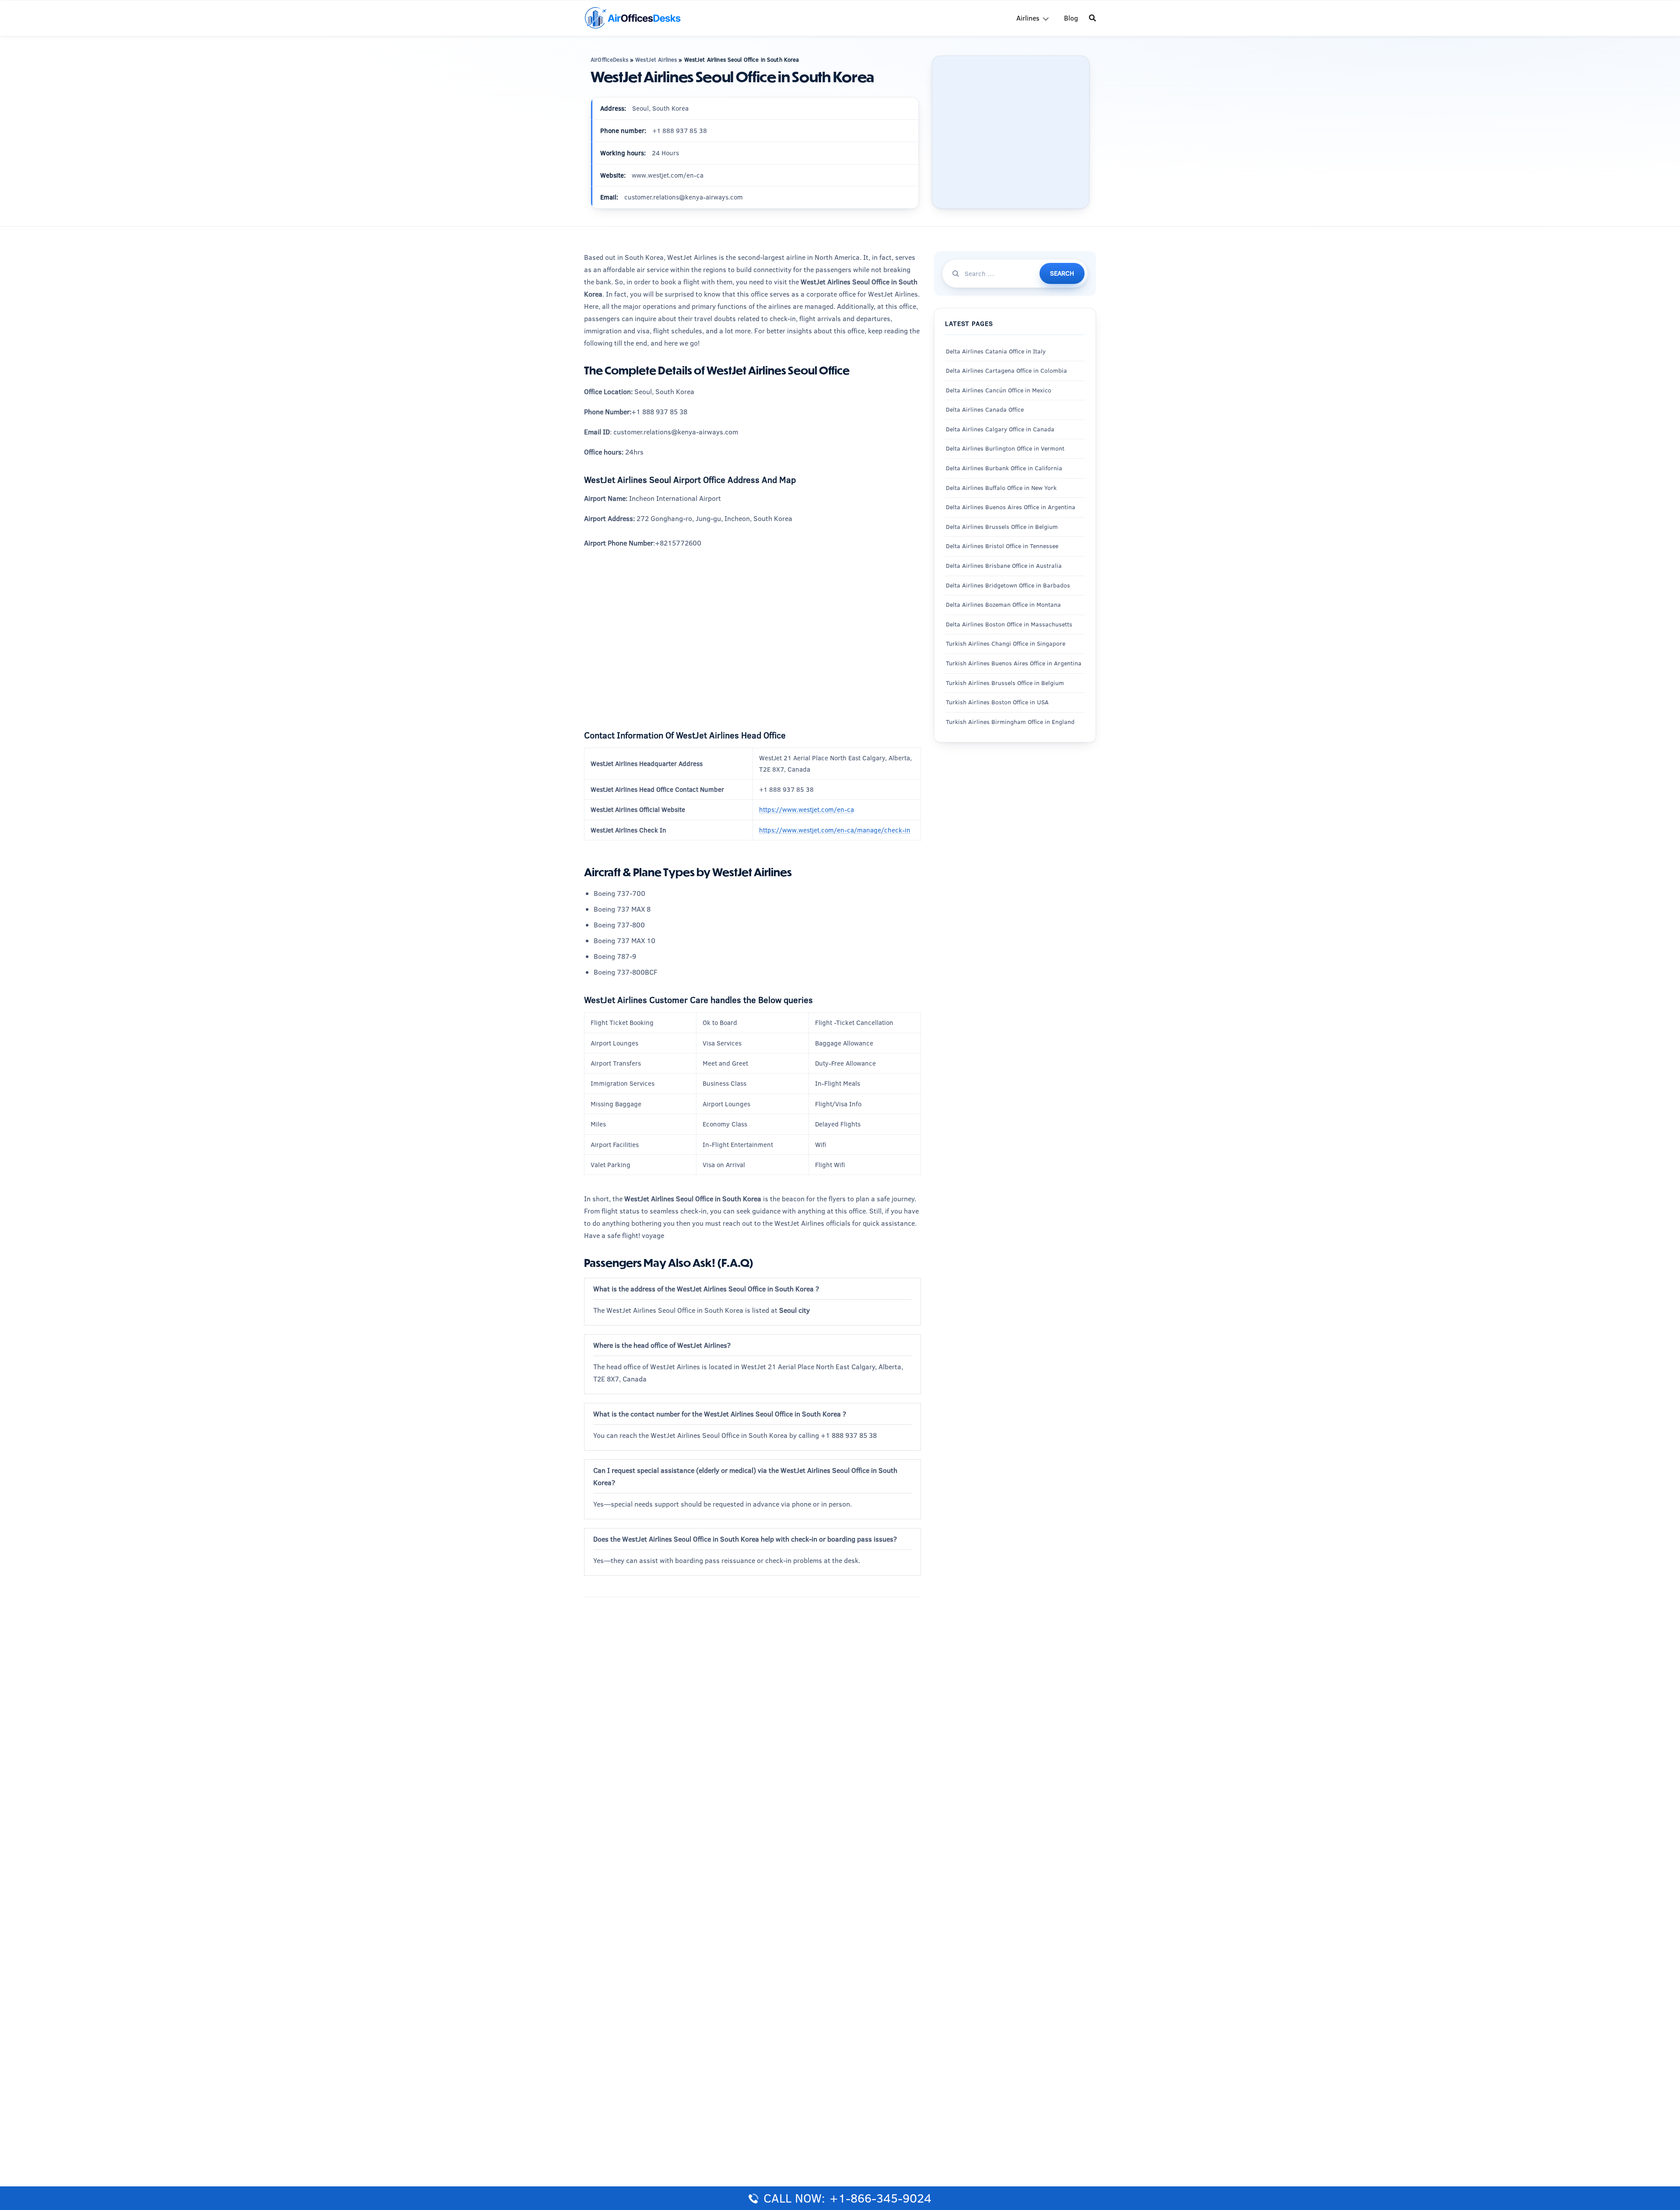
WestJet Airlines (656, 59)
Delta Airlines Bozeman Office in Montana (1003, 605)
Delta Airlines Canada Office (985, 409)
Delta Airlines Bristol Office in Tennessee (1002, 546)
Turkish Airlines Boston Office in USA (997, 702)
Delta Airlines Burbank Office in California (1004, 468)
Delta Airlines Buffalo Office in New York (1001, 488)
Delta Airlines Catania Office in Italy (996, 351)
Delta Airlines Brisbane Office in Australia (1004, 566)
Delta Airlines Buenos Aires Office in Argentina (1011, 507)
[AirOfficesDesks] (632, 17)
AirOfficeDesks (609, 59)
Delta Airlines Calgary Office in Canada (1000, 429)
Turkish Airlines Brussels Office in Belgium (1005, 683)
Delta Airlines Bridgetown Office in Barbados (1008, 585)
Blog (1071, 18)
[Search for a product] (1092, 18)
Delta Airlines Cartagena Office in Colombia (1006, 371)
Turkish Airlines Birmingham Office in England (1010, 722)
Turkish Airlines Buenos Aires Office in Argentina (1014, 663)
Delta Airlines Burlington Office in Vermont (1005, 448)
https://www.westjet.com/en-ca (807, 810)
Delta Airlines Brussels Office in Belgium (1002, 527)
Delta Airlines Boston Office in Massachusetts (1009, 624)
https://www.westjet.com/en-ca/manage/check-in (835, 830)
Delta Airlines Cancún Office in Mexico (999, 390)
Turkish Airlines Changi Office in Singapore (1006, 643)
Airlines (1028, 18)
